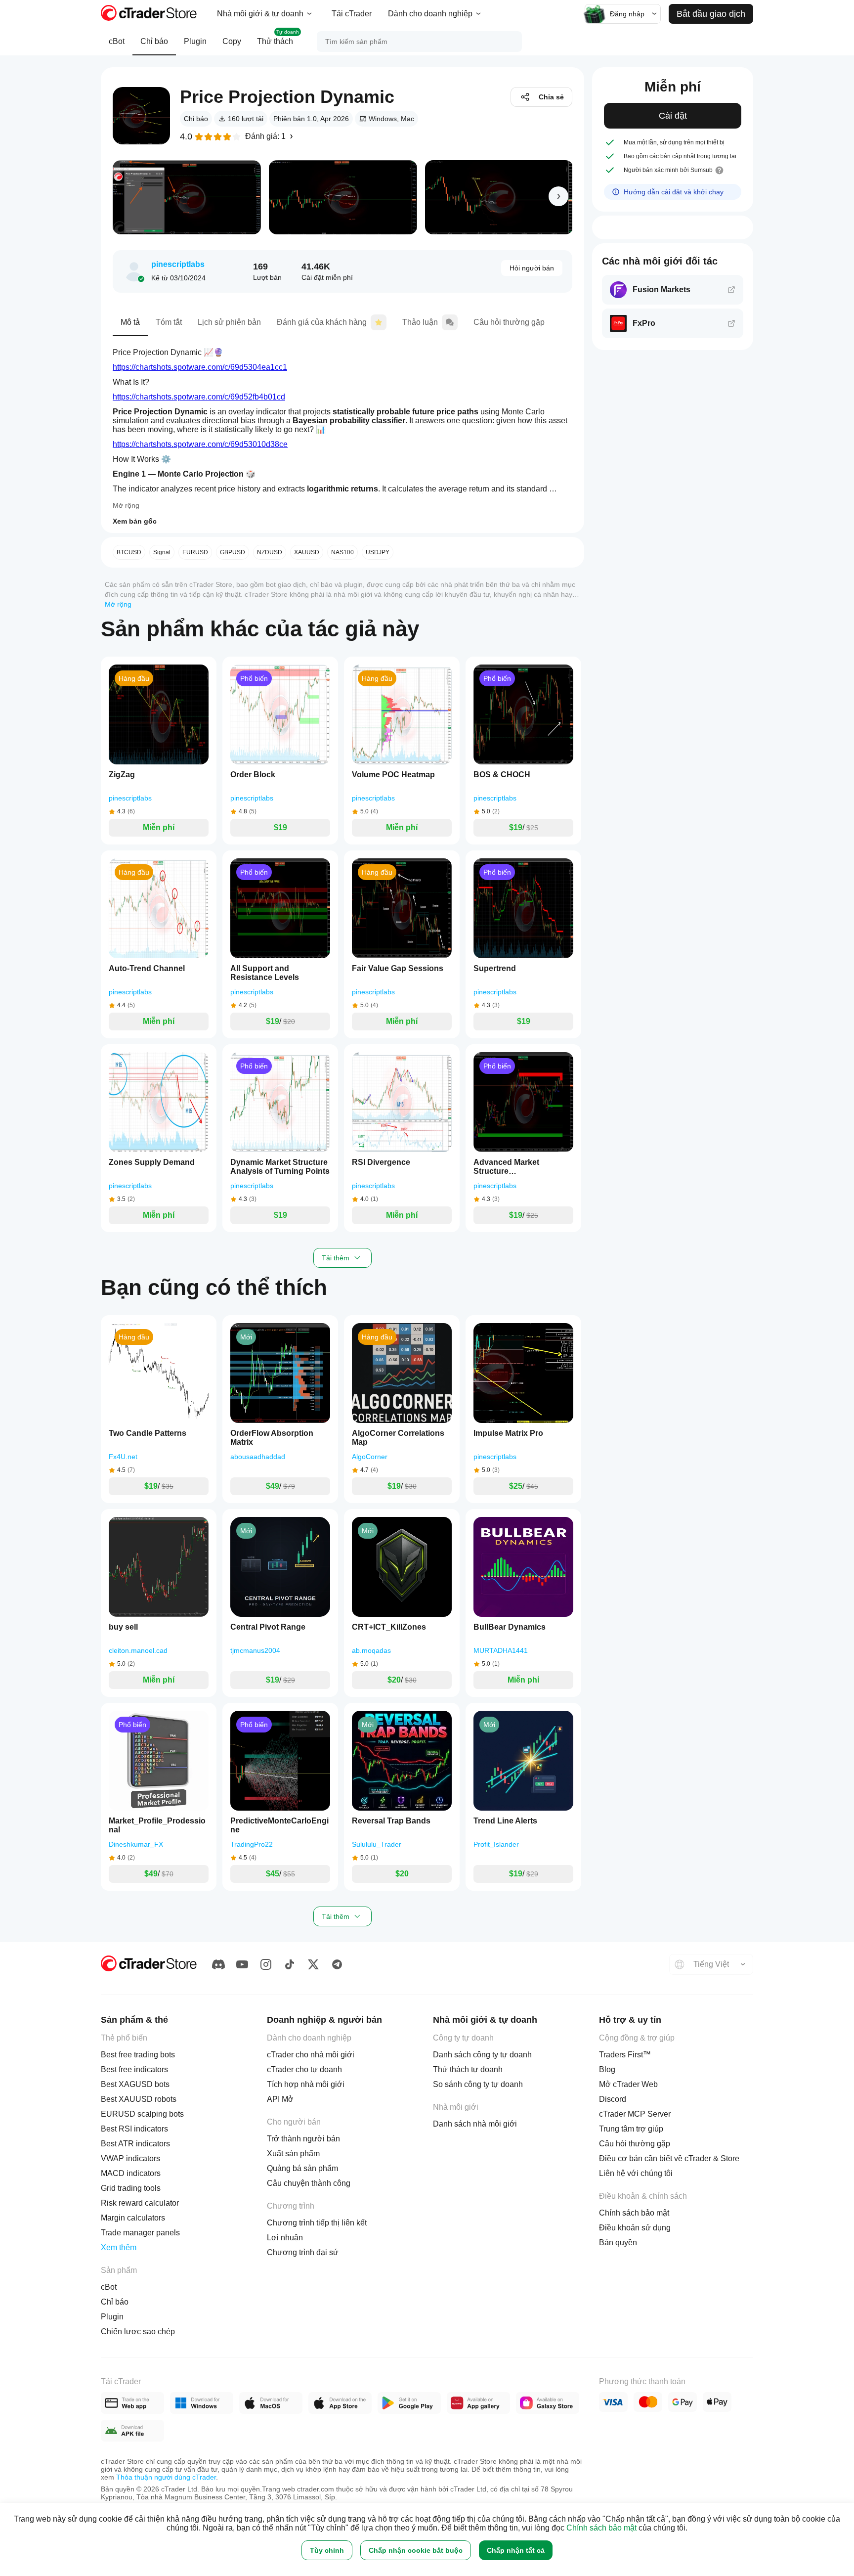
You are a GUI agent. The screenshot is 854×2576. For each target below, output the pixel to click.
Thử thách (278, 37)
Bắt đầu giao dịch (711, 14)
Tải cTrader (352, 14)
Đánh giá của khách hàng (322, 322)
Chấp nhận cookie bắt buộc (416, 2550)
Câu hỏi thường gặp (509, 322)
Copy (232, 41)
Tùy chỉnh (327, 2550)
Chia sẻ (551, 97)
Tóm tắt (169, 322)
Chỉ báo (154, 41)
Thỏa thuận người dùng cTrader (166, 2477)
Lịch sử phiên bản (229, 322)
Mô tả (130, 322)
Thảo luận (420, 322)
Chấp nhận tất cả (516, 2550)
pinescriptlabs (178, 264)
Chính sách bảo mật (601, 2528)
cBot (117, 41)
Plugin (195, 41)
